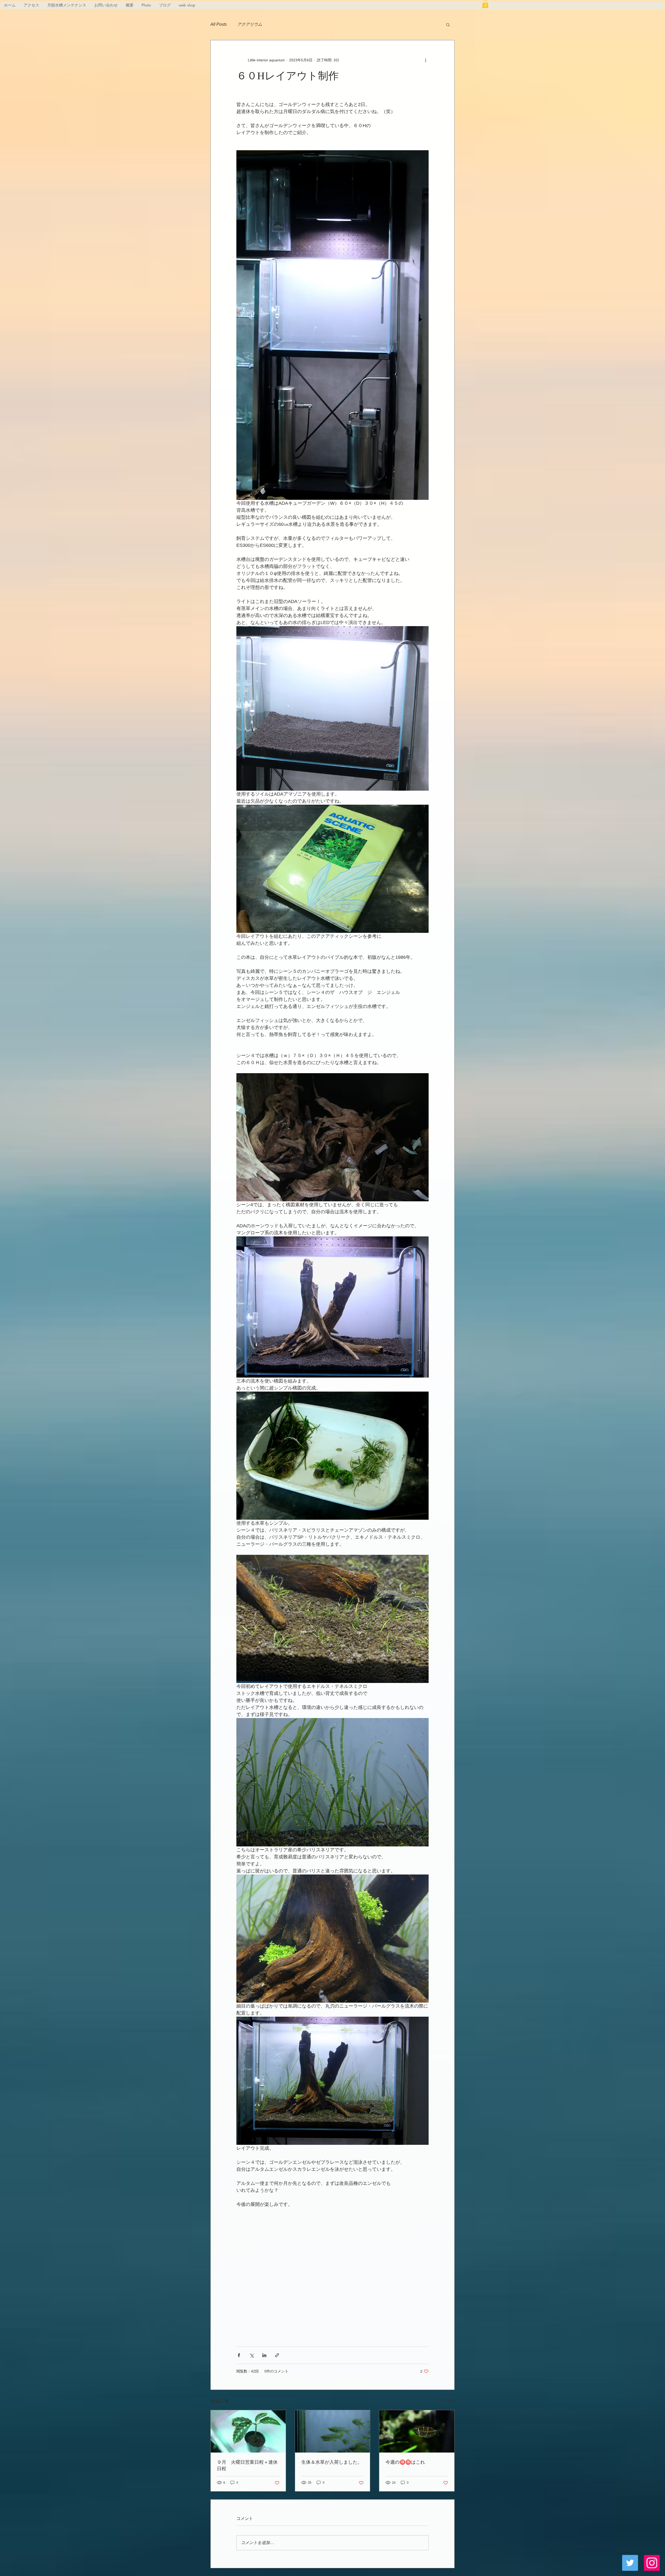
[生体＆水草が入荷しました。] (333, 2431)
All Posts (219, 24)
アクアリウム (250, 24)
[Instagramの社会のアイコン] (652, 2563)
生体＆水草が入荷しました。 (332, 2462)
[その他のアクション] (425, 60)
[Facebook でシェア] (239, 2355)
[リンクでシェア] (277, 2355)
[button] (485, 4)
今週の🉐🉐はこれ (405, 2462)
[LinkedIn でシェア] (264, 2355)
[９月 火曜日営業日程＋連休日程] (248, 2431)
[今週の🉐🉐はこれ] (417, 2431)
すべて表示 (445, 2400)
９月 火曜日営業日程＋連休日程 (247, 2465)
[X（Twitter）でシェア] (252, 2355)
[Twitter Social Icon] (630, 2563)
